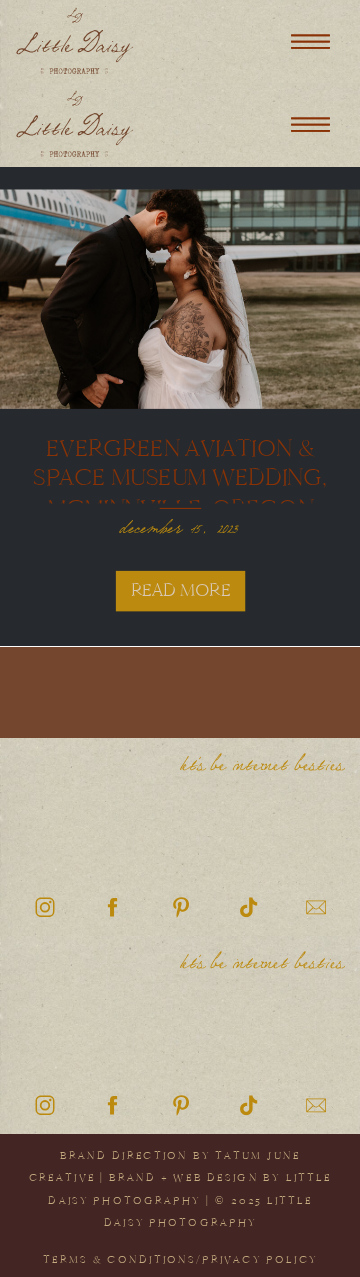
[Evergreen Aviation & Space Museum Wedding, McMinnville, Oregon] (180, 298)
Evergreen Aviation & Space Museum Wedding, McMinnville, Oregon (180, 477)
